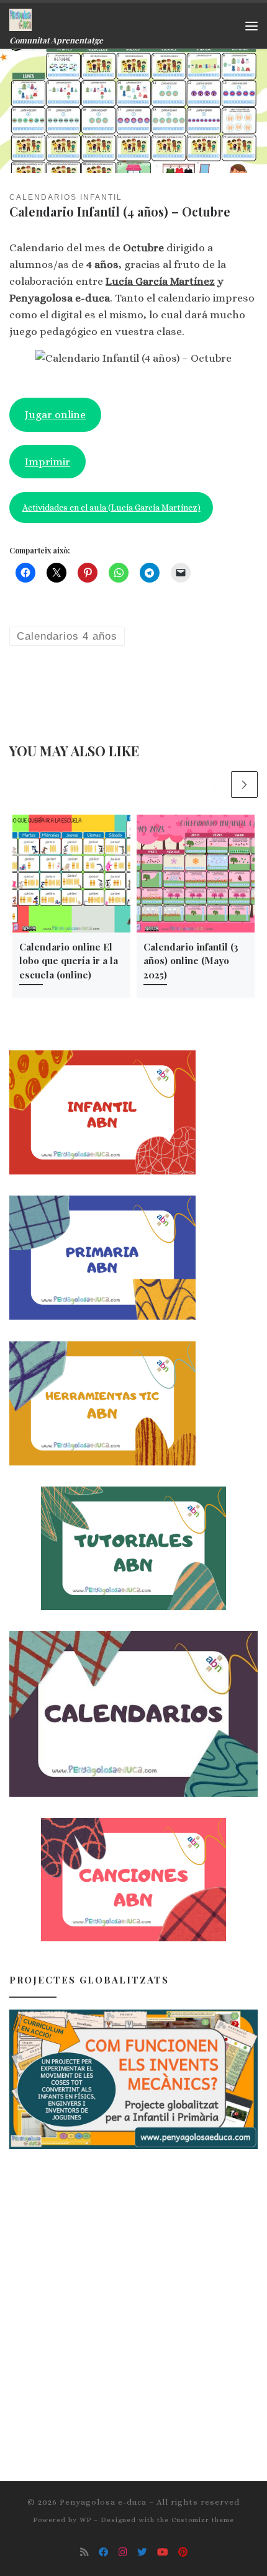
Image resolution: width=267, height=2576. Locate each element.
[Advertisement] (133, 2304)
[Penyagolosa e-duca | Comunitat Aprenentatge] (20, 18)
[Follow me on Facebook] (104, 2552)
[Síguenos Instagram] (123, 2552)
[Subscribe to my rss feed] (84, 2552)
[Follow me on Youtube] (163, 2552)
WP (85, 2520)
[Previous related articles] (215, 785)
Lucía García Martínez (160, 281)
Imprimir (48, 462)
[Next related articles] (245, 785)
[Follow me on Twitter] (142, 2552)
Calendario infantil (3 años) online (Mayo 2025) (191, 961)
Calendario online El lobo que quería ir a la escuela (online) (69, 961)
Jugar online (55, 414)
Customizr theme (203, 2520)
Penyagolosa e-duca (103, 2502)
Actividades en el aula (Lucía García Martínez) (111, 508)
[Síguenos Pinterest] (183, 2552)
